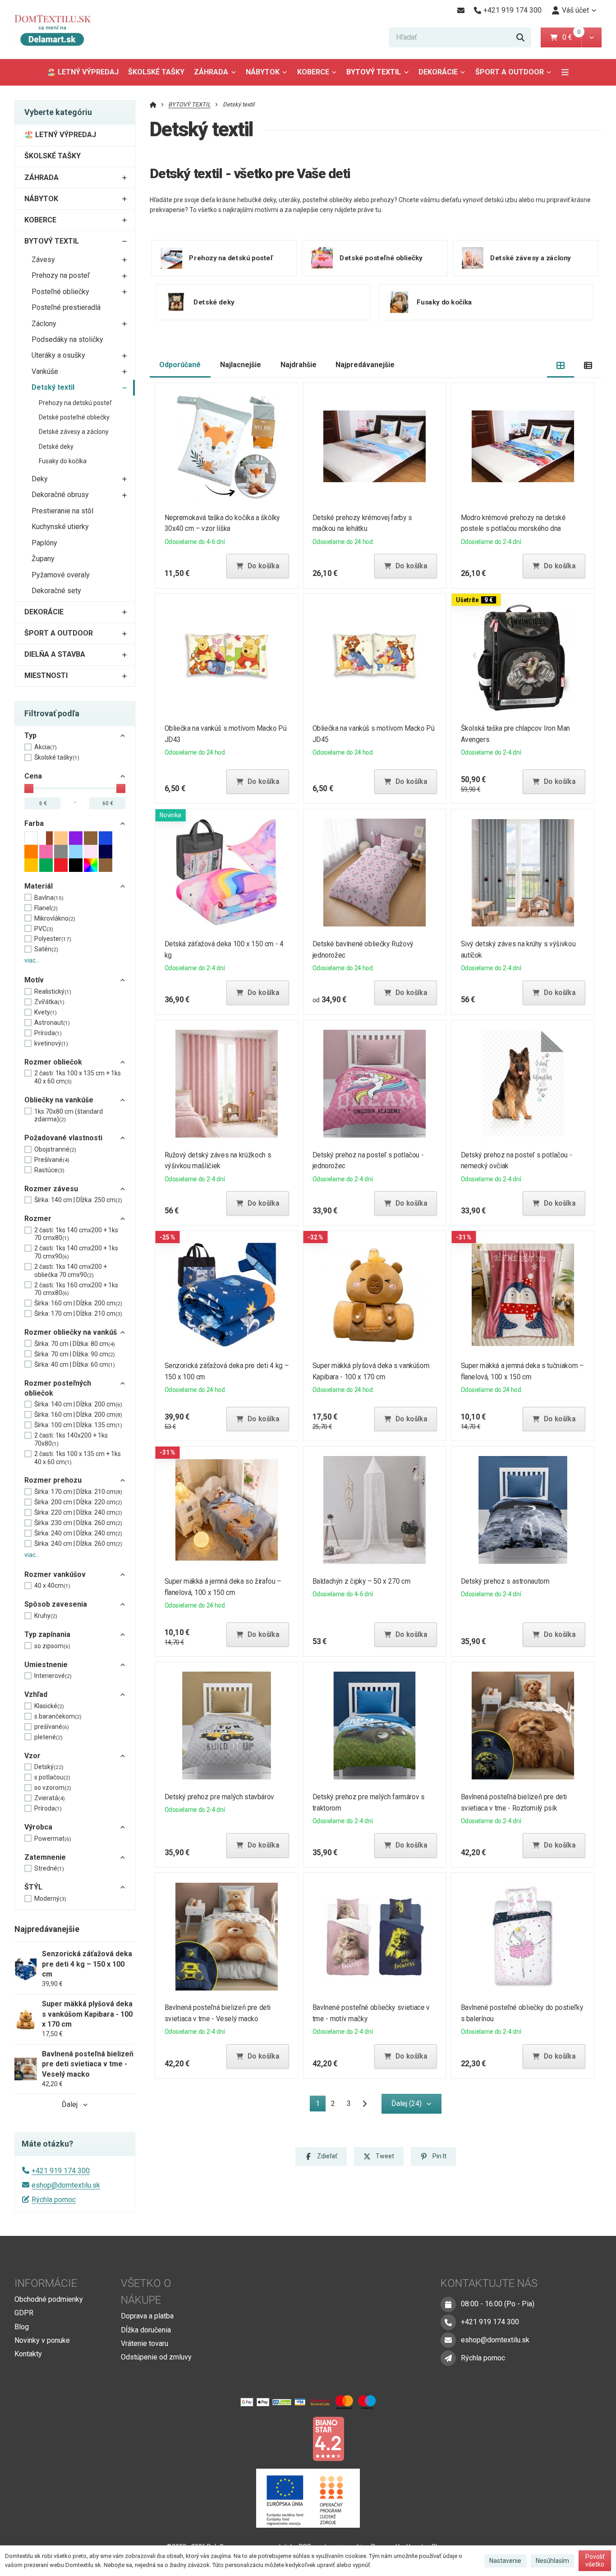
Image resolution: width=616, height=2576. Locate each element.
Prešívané (52, 1160)
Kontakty (28, 2354)
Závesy (43, 260)
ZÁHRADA (211, 72)
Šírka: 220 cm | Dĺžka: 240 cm (78, 1512)
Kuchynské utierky (60, 527)
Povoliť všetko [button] (595, 2561)
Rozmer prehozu (53, 1480)
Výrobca (38, 1827)
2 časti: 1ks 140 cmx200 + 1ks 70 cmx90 (76, 1252)
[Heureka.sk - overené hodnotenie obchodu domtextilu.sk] (291, 2438)
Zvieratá (50, 1798)
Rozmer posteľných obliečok (58, 1388)
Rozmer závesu (51, 1189)
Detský (49, 1767)
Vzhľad (36, 1694)
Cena (33, 776)
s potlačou (52, 1777)
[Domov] (59, 30)
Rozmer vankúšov (55, 1574)
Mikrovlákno (55, 918)
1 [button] (320, 2105)
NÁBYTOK (263, 72)
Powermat (53, 1839)
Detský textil (53, 387)
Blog (22, 2327)
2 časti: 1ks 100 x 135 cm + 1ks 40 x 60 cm (78, 1077)
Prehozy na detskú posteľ (75, 403)
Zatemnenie (45, 1857)
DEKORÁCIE (438, 72)
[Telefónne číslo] (448, 2322)
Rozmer (38, 1219)
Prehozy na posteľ (61, 275)
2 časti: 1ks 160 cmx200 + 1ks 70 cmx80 (76, 1289)
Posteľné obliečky (60, 292)
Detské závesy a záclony (74, 432)
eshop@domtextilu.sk (66, 2185)
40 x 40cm (52, 1585)
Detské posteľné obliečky (74, 417)
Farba (34, 823)
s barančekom (58, 1716)
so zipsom (52, 1646)
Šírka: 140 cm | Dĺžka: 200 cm (78, 1404)
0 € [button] (571, 37)
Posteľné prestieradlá (66, 307)
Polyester (53, 939)
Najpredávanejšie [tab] (365, 365)
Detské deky (56, 447)
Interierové (53, 1676)
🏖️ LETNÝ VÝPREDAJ (83, 72)
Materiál (39, 886)
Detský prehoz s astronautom (505, 1581)
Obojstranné (55, 1149)
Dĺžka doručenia (146, 2330)
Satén (46, 949)
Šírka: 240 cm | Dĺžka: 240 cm (78, 1533)
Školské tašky (57, 757)
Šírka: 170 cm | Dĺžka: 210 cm (78, 1313)
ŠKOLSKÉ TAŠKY (156, 72)
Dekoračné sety (56, 591)
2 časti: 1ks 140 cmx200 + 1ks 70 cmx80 (76, 1234)
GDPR (24, 2313)
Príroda (48, 1033)
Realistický (53, 991)
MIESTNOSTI (46, 675)
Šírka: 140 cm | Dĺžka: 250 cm (78, 1200)
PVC (44, 929)
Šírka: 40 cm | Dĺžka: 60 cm (75, 1364)
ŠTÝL (33, 1887)
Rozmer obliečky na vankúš (71, 1332)
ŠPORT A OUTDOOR (510, 72)
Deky (40, 479)
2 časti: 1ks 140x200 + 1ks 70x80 (71, 1439)
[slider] (29, 788)
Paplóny (44, 543)
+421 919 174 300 (61, 2171)
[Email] (461, 10)
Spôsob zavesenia (56, 1604)
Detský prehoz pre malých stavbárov (219, 1797)
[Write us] (448, 2358)
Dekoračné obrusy (60, 495)
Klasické (49, 1706)
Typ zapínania (47, 1634)
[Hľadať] (520, 37)
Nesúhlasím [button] (552, 2561)
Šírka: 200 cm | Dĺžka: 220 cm (78, 1502)
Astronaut (52, 1023)
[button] (591, 37)
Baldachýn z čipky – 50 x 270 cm (362, 1581)
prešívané (52, 1727)
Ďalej (70, 2104)
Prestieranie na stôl (62, 511)
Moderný (50, 1899)
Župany (43, 559)
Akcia (46, 747)
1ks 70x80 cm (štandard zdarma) (69, 1115)
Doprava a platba (147, 2316)
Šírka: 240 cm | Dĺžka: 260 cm (78, 1544)
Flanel (46, 908)
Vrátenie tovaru (145, 2343)
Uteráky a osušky (58, 355)
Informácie (46, 2283)
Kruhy (46, 1616)
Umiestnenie (46, 1665)
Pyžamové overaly (61, 575)
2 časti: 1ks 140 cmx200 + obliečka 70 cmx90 (71, 1271)
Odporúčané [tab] (180, 365)
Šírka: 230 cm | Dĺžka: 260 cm (78, 1523)
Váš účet (575, 10)
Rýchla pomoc (54, 2200)
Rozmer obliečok (53, 1062)
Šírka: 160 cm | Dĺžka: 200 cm (78, 1303)
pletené (48, 1737)
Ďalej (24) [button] (407, 2104)
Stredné (49, 1868)
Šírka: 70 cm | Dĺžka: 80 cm (75, 1344)
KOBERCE (313, 72)
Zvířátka (49, 1002)
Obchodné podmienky (49, 2299)
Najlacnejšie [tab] (241, 365)
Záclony (44, 324)
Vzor (32, 1756)
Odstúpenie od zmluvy (156, 2357)
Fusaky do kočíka (63, 461)
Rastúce (49, 1170)
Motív (34, 980)
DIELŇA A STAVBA (55, 654)
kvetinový (51, 1043)
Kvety (46, 1012)
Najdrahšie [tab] (299, 365)
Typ (30, 735)
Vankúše (45, 371)
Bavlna (49, 898)
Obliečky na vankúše (59, 1100)
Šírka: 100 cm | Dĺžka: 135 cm (78, 1425)
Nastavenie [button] (505, 2561)
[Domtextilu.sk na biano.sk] (328, 2438)
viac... (32, 960)
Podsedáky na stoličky (67, 339)
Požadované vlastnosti (63, 1138)
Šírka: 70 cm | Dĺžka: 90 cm (75, 1354)
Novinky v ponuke (42, 2340)
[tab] (561, 365)
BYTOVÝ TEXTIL (374, 72)
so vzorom (53, 1788)
